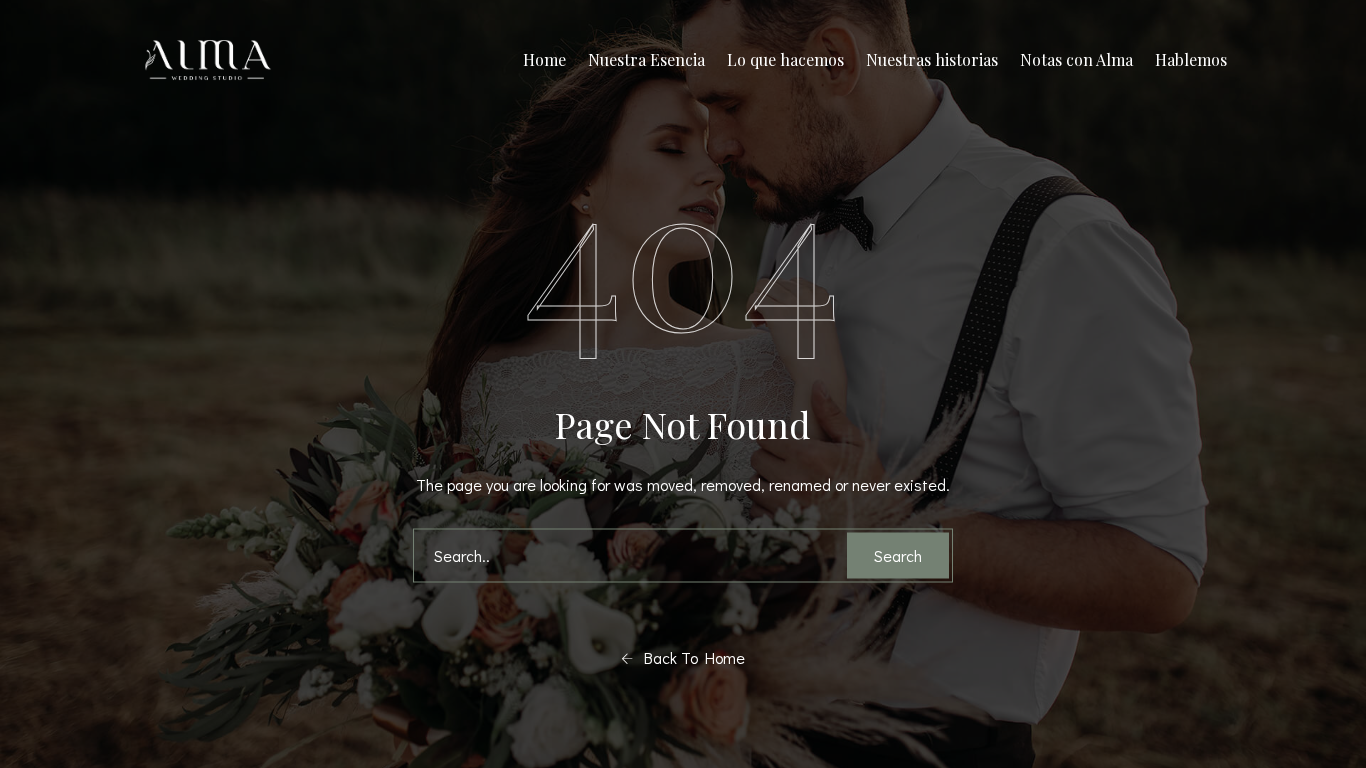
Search (898, 555)
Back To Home (689, 657)
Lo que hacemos (785, 59)
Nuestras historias (932, 59)
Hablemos (1191, 59)
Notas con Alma (1076, 59)
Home (544, 59)
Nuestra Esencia (646, 59)
